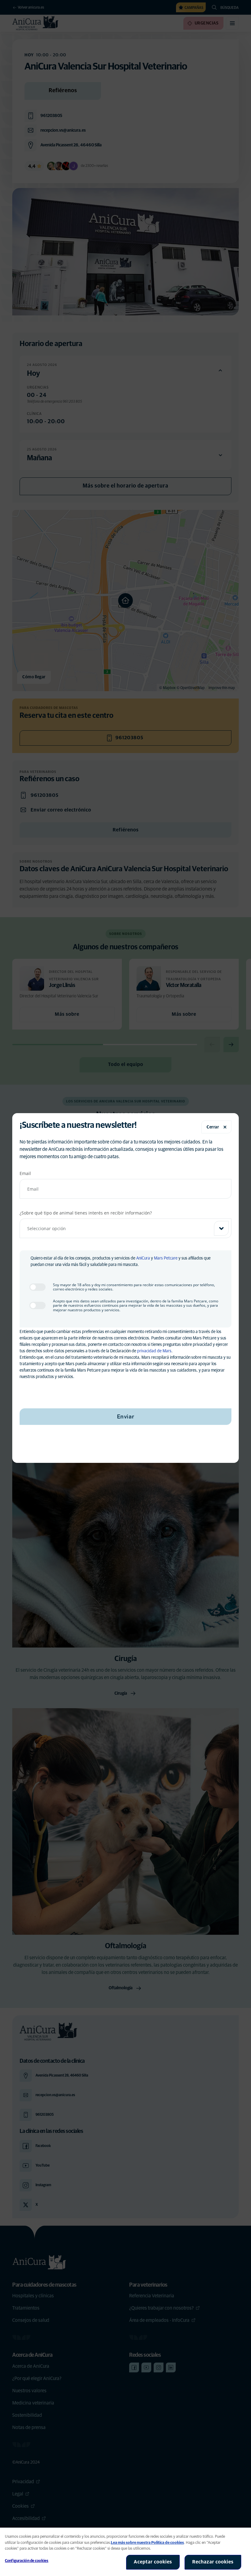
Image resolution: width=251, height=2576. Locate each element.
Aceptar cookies (153, 2562)
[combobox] (125, 1228)
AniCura (143, 1258)
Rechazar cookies (213, 2562)
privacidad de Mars (154, 1351)
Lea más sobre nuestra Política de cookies (147, 2543)
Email (25, 1173)
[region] (125, 2552)
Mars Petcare (166, 1258)
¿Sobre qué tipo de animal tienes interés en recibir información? (86, 1213)
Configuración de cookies (27, 2561)
